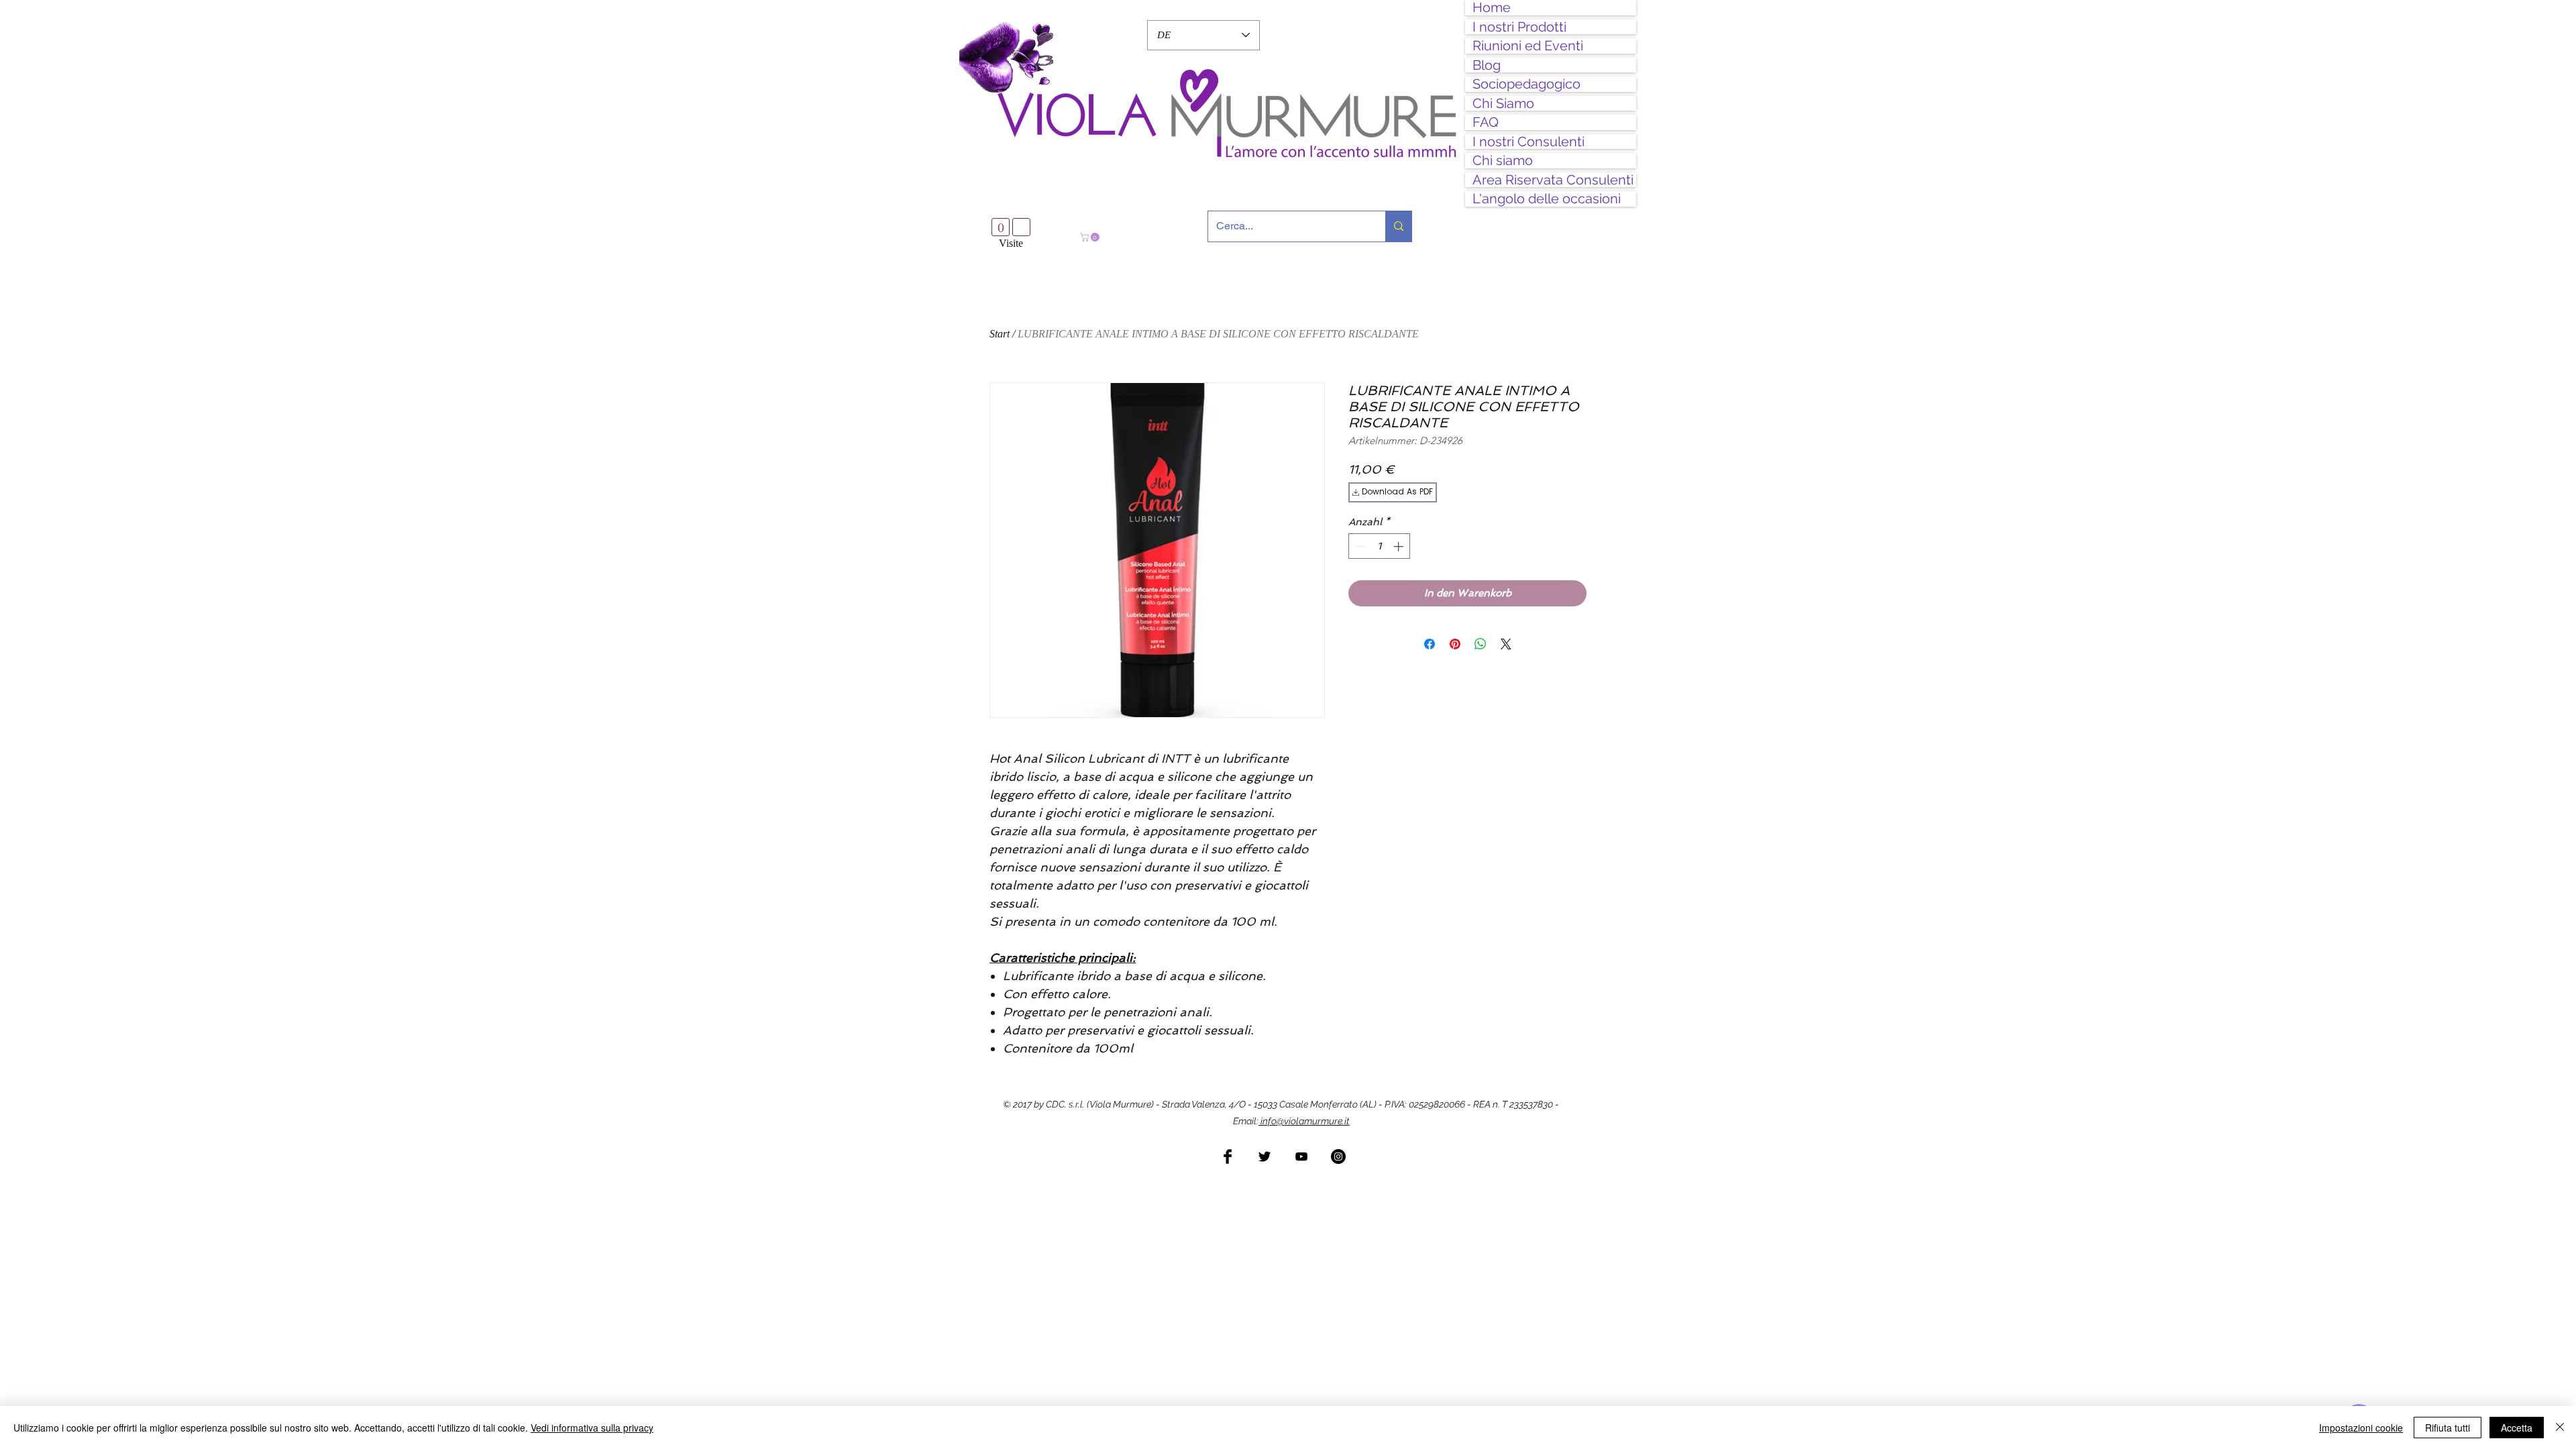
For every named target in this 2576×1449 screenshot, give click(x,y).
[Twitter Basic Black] (1265, 1161)
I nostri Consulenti (1528, 142)
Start (1000, 338)
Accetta (2517, 1428)
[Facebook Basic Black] (1228, 1161)
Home (1492, 8)
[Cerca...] (1398, 226)
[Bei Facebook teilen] (1430, 649)
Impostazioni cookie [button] (2361, 1428)
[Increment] (1400, 551)
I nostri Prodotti (1519, 27)
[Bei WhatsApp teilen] (1481, 649)
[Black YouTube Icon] (1301, 1161)
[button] (1091, 237)
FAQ (1486, 122)
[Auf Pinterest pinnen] (1455, 649)
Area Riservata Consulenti (1553, 180)
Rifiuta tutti (2448, 1428)
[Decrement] (1359, 551)
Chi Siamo (1503, 104)
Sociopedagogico (1526, 84)
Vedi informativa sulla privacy (592, 1428)
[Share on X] (1506, 649)
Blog (1487, 65)
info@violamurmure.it (1304, 1126)
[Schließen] (2560, 1428)
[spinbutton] (1380, 551)
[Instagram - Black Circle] (1338, 1161)
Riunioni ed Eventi (1528, 46)
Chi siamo (1503, 161)
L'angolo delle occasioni (1547, 199)
